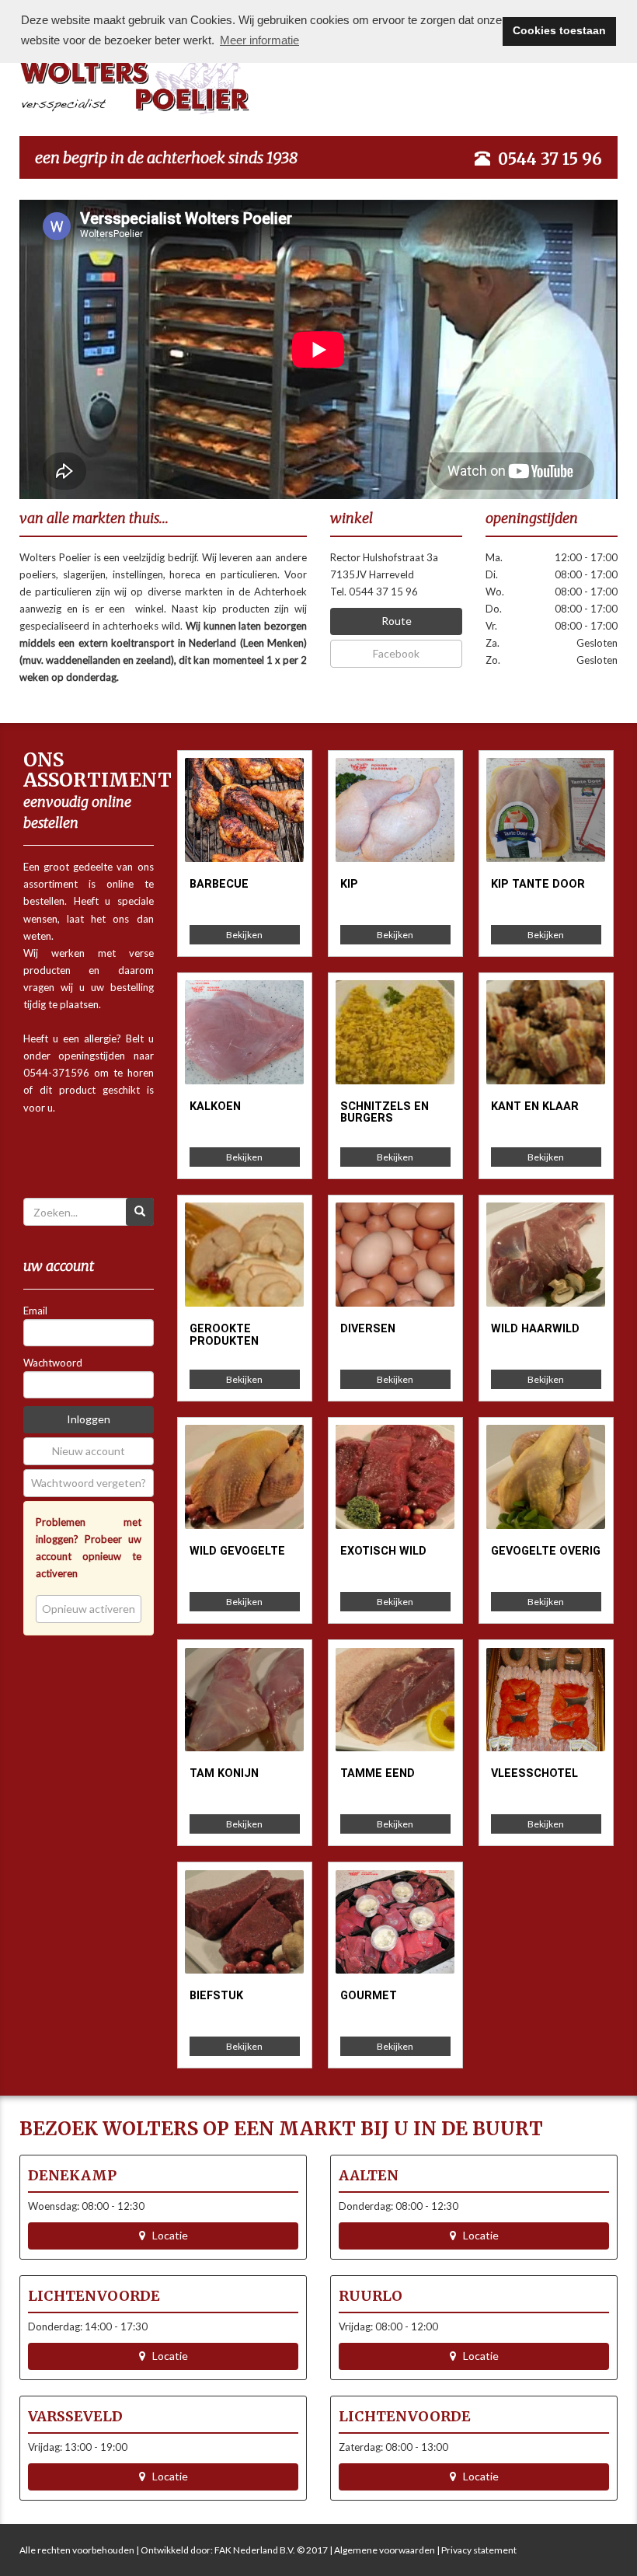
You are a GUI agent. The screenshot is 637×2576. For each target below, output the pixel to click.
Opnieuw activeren (89, 1609)
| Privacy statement (476, 2550)
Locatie (167, 2235)
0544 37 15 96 (550, 159)
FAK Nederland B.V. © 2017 (271, 2550)
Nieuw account (89, 1451)
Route (397, 621)
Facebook (396, 653)
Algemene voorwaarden (385, 2550)
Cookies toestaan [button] (559, 31)
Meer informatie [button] (259, 40)
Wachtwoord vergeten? (89, 1483)
